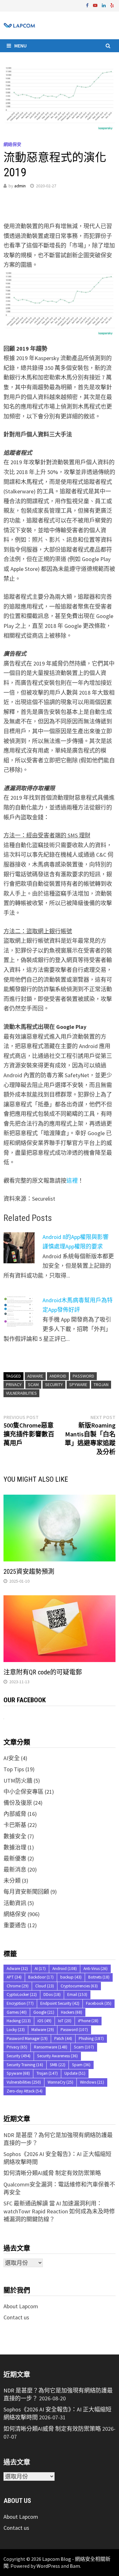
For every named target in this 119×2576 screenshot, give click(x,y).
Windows (92, 2082)
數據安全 (15, 1836)
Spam (81, 2065)
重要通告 (15, 1925)
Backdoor (41, 1977)
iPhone (88, 2021)
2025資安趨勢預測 (29, 1572)
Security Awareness (57, 2056)
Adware (35, 1376)
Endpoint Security (60, 2003)
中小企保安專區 (23, 1792)
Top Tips (14, 1769)
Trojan (101, 1385)
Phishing (91, 2038)
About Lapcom (21, 2306)
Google (44, 2012)
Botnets (99, 1977)
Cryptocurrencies (79, 1986)
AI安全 (12, 1758)
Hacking (19, 2021)
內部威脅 (15, 1814)
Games (17, 2012)
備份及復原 (18, 1803)
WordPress (48, 2566)
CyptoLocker (22, 1995)
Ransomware (51, 2047)
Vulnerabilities (21, 1393)
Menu (20, 46)
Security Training (25, 2065)
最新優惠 (15, 1858)
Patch (63, 2038)
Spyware (78, 1385)
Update (75, 2073)
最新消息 (15, 1869)
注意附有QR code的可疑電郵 (43, 1672)
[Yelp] (112, 5)
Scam (33, 1385)
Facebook (99, 2003)
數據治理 (15, 1847)
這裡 (72, 1181)
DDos (52, 1995)
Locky (16, 2030)
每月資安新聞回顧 (26, 1892)
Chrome (18, 1986)
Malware (43, 2030)
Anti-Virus (96, 1969)
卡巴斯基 (15, 1825)
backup (71, 1977)
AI (40, 1969)
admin (20, 186)
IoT (65, 2021)
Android (58, 1376)
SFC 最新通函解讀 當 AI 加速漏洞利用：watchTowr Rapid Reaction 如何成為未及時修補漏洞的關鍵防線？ (59, 2211)
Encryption (20, 2003)
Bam (75, 2566)
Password (83, 1376)
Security (54, 1385)
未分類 (12, 1881)
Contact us (16, 2317)
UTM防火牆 (18, 1781)
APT (14, 1977)
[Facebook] (88, 5)
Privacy (14, 1385)
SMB (58, 2065)
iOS (44, 2021)
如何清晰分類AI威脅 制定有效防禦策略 (52, 2173)
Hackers (72, 2012)
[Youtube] (96, 5)
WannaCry (60, 2082)
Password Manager (27, 2038)
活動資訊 (15, 1903)
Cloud (45, 1986)
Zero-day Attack (25, 2091)
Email (77, 1995)
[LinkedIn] (104, 5)
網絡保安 (12, 144)
